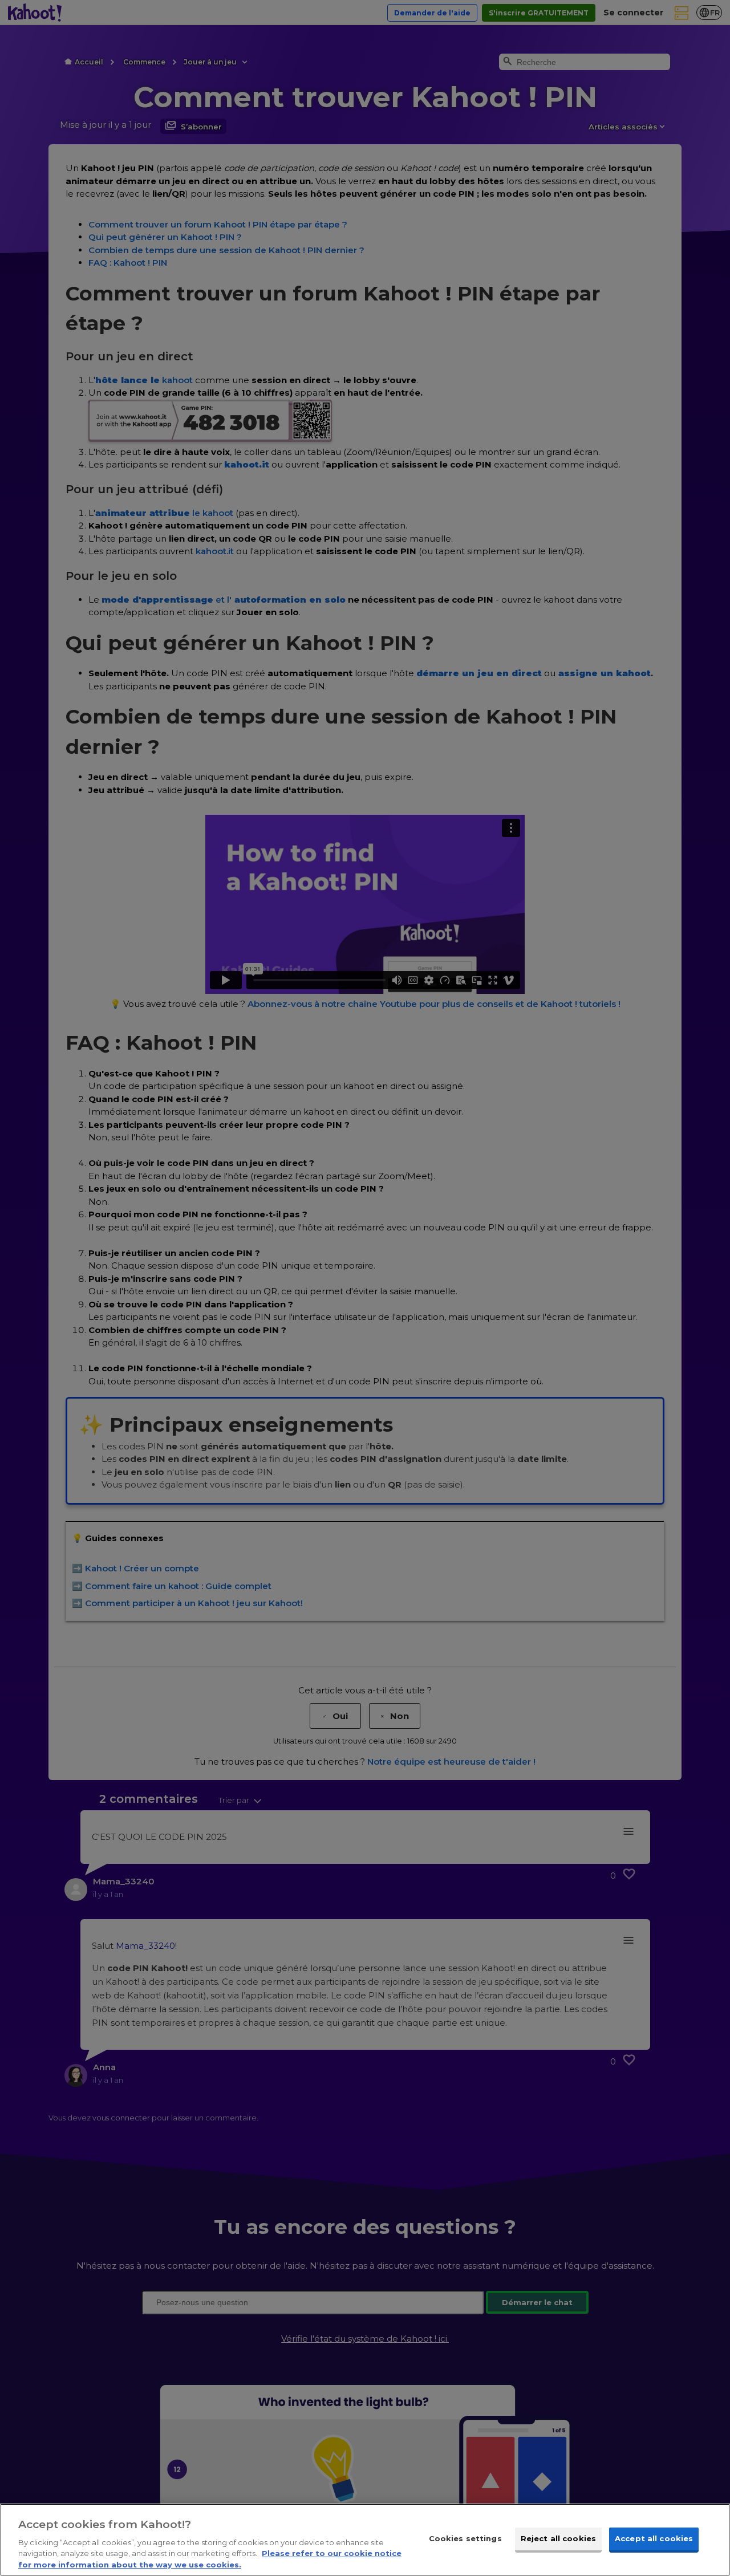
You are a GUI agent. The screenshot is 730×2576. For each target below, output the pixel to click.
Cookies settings (465, 2538)
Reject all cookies (558, 2538)
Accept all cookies (654, 2538)
